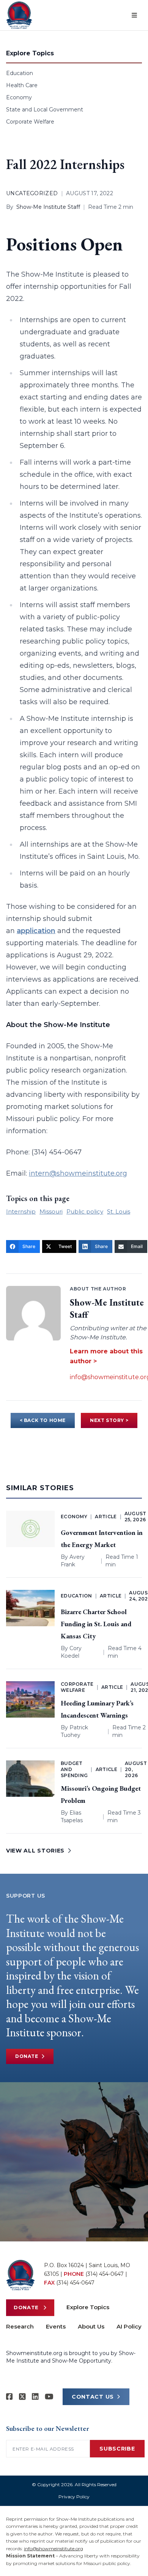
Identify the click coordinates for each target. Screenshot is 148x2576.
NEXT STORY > (109, 1420)
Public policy (85, 1211)
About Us (91, 2326)
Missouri (51, 1211)
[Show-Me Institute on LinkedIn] (35, 2397)
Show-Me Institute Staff (48, 207)
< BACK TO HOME (43, 1420)
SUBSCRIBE (117, 2449)
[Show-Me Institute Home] (19, 15)
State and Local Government (45, 110)
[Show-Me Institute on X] (22, 2397)
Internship (21, 1211)
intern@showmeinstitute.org (78, 1173)
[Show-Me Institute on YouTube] (49, 2397)
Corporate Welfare (30, 122)
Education (20, 73)
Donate (27, 2056)
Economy (19, 97)
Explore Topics (88, 2307)
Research (20, 2326)
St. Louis (119, 1211)
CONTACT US (93, 2397)
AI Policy (129, 2326)
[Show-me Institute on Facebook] (9, 2397)
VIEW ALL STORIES (35, 1851)
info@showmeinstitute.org (54, 2549)
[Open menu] (134, 15)
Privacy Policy (74, 2497)
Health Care (22, 85)
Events (56, 2326)
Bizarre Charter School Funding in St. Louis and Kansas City (96, 1624)
